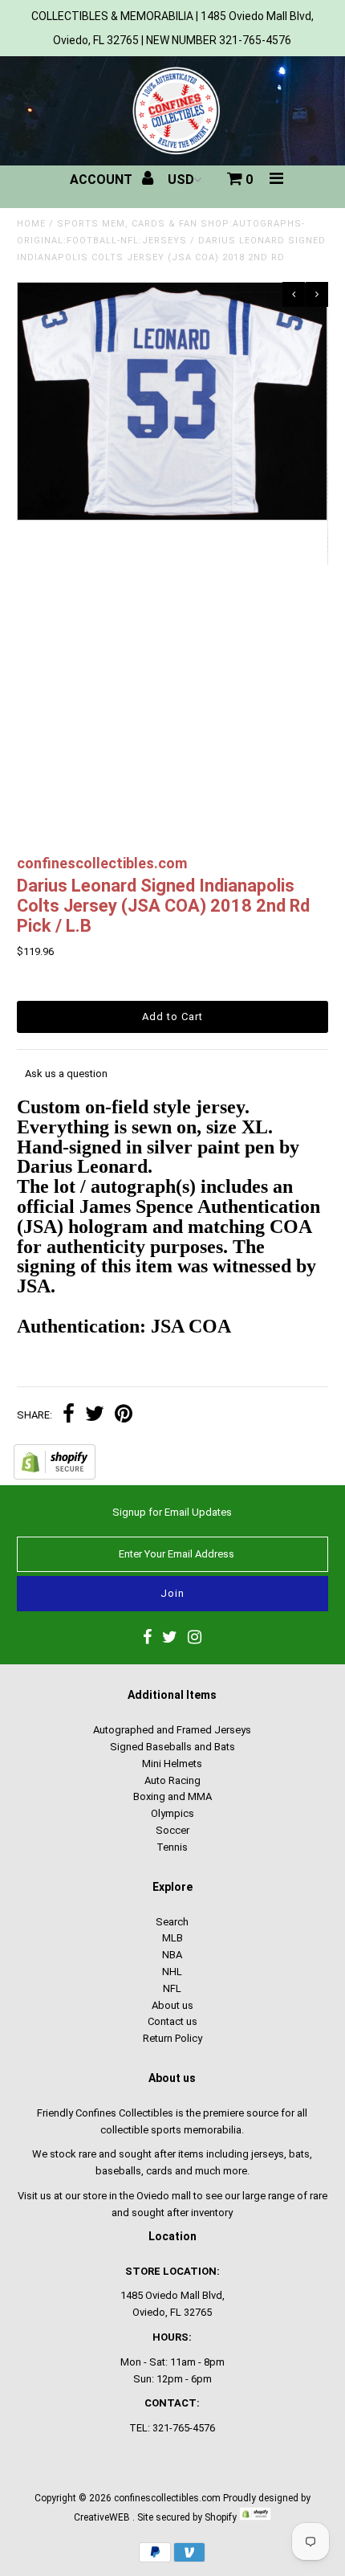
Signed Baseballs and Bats (172, 1747)
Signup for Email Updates (172, 1512)
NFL (172, 1988)
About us (172, 2005)
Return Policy (172, 2038)
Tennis (172, 1847)
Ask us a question (66, 1074)
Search (172, 1922)
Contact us (172, 2021)
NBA (172, 1955)
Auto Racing (172, 1780)
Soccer (172, 1830)
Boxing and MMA (172, 1796)
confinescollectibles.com (167, 2498)
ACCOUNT (103, 180)
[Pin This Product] (124, 1416)
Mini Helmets (172, 1764)
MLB (172, 1938)
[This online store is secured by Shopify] (55, 1476)
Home (31, 224)
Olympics (172, 1813)
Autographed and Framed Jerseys (172, 1730)
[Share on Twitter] (95, 1416)
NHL (172, 1972)
